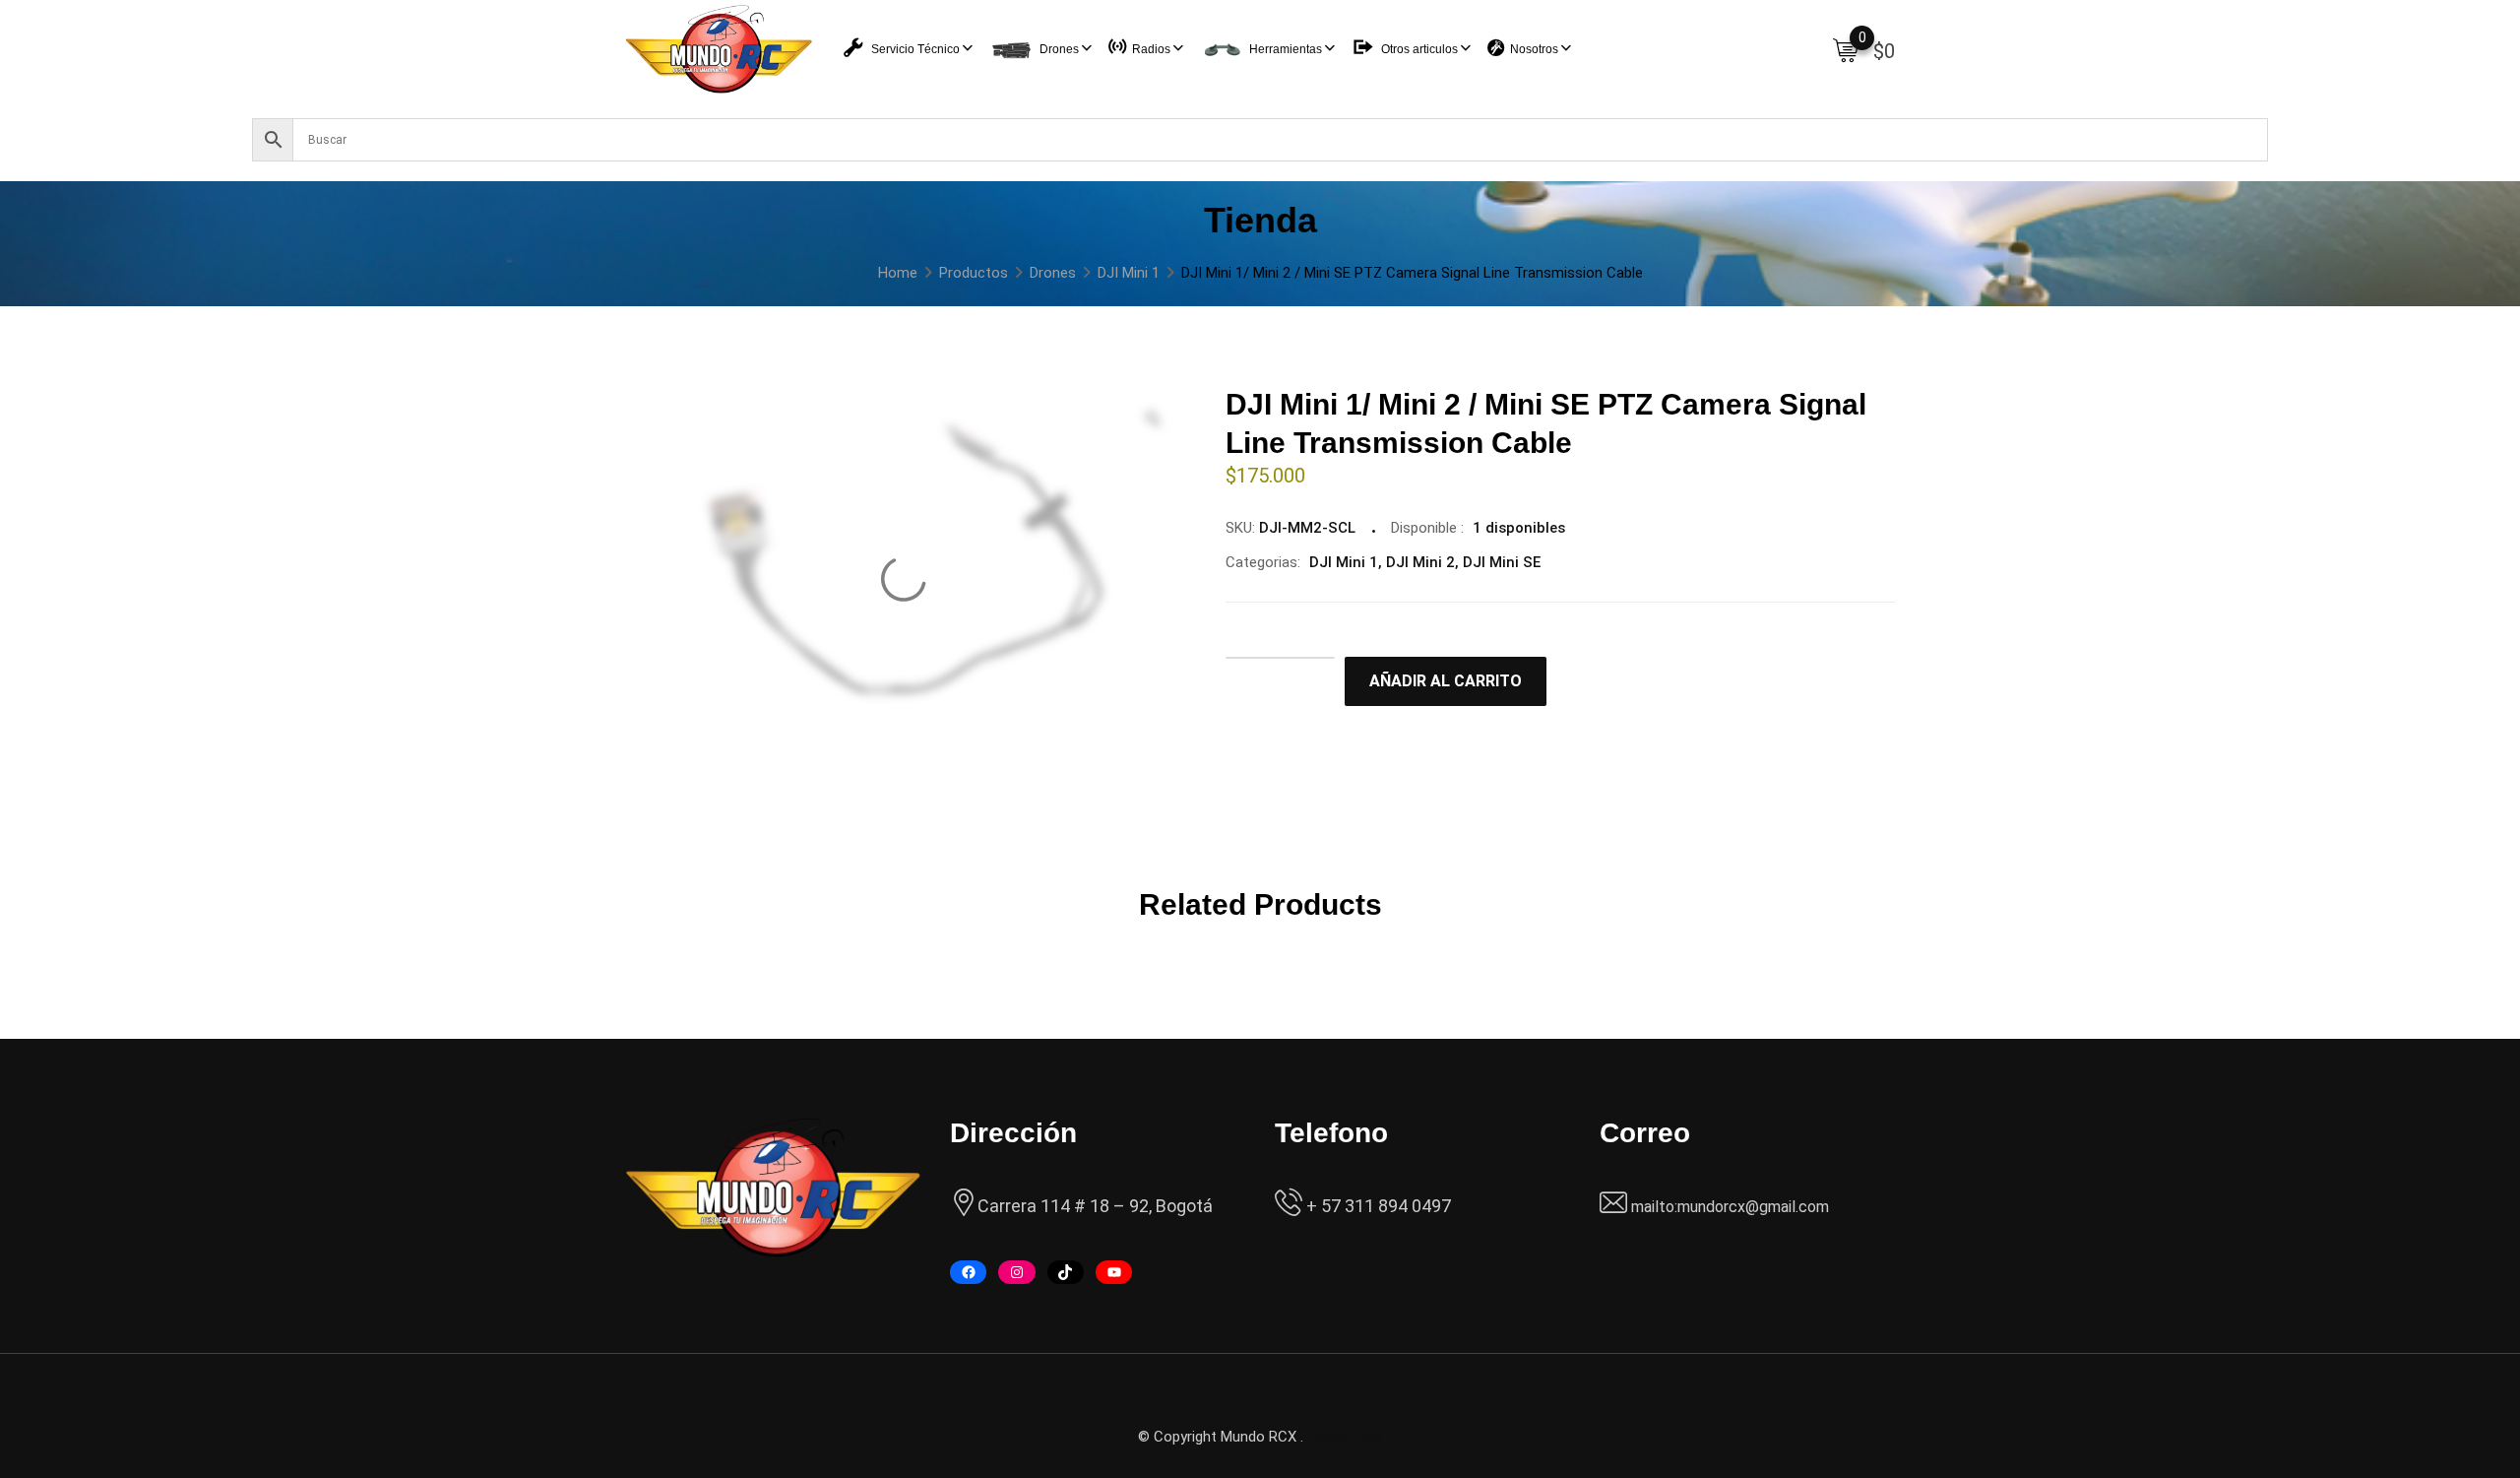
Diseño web (1345, 1437)
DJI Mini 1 (1344, 562)
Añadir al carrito (1446, 681)
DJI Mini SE (1502, 562)
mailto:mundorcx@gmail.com (1730, 1207)
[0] (1846, 49)
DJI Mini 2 (1420, 562)
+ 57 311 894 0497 (1377, 1206)
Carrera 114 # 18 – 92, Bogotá (1095, 1206)
